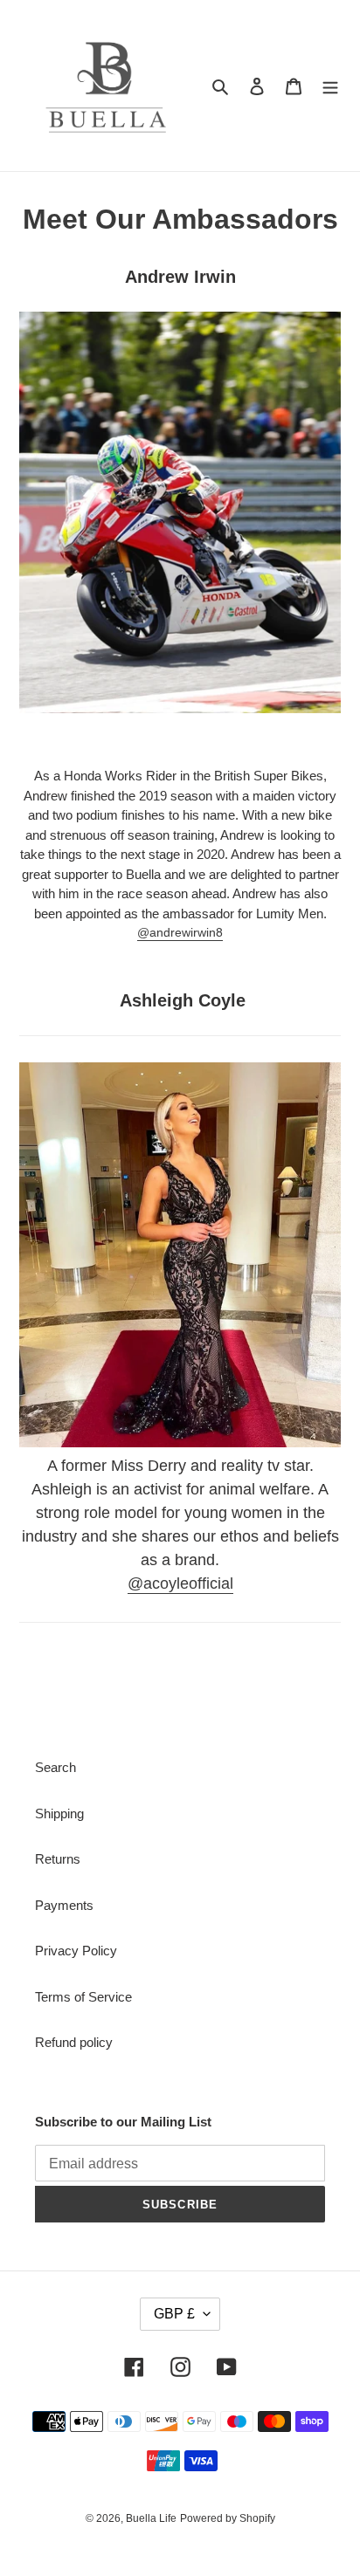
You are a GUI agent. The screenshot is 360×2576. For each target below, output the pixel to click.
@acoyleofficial (180, 1583)
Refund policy (74, 2042)
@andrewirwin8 (180, 932)
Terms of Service (83, 1997)
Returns (58, 1859)
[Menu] (330, 86)
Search (55, 1767)
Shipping (59, 1814)
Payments (64, 1905)
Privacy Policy (76, 1951)
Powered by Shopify (228, 2518)
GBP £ (174, 2314)
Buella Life (151, 2518)
